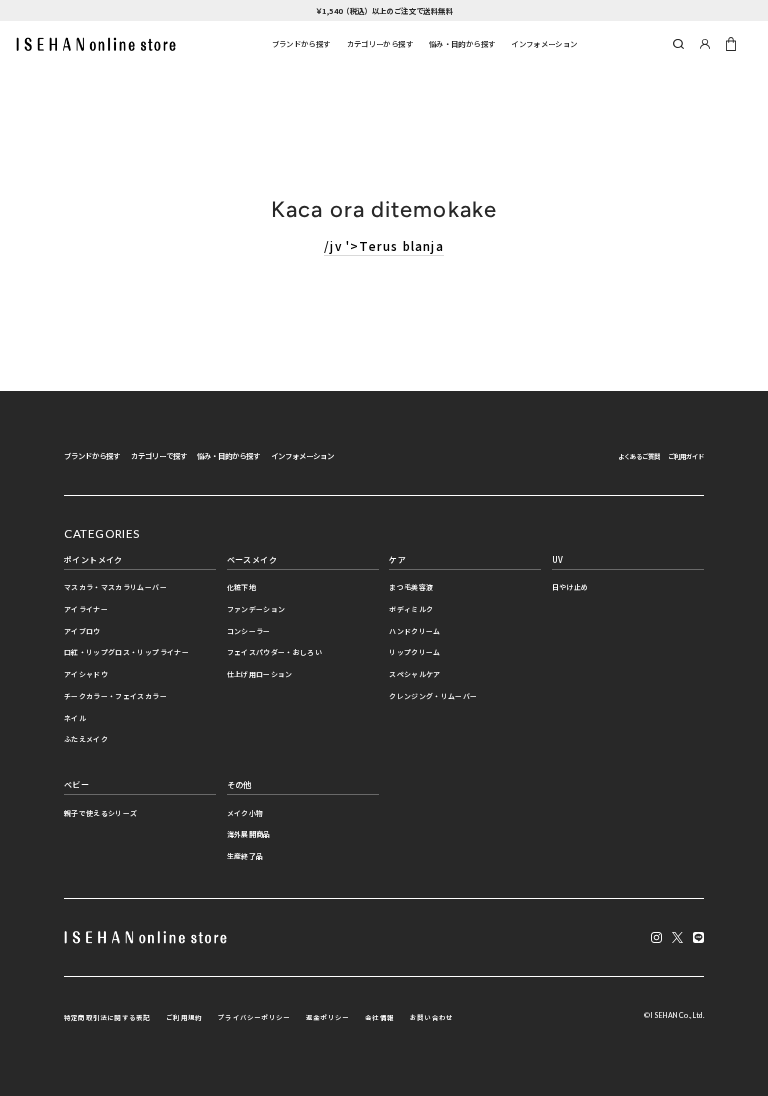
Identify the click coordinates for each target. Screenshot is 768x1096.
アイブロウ (82, 631)
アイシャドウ (86, 674)
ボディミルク (411, 609)
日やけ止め (570, 587)
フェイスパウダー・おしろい (275, 652)
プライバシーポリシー (254, 1017)
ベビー (76, 784)
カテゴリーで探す (159, 455)
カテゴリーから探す (380, 43)
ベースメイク (252, 559)
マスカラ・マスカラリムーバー (115, 587)
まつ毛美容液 (411, 587)
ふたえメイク (86, 739)
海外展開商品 (249, 834)
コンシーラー (249, 631)
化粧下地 (241, 587)
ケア (397, 559)
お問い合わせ (431, 1017)
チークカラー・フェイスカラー (115, 696)
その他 (239, 784)
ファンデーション (256, 609)
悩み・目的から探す (462, 43)
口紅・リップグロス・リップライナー (126, 652)
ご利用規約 (184, 1017)
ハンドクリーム (414, 631)
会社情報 (379, 1017)
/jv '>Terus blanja (383, 245)
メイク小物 (245, 813)
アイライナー (86, 609)
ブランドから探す (301, 43)
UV (558, 559)
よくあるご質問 (639, 456)
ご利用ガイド (686, 456)
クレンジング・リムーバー (433, 696)
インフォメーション (544, 43)
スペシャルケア (414, 674)
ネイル (75, 718)
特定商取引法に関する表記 (107, 1017)
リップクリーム (414, 652)
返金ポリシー (327, 1017)
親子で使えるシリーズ (100, 813)
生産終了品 (245, 856)
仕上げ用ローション (260, 674)
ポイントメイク (93, 559)
